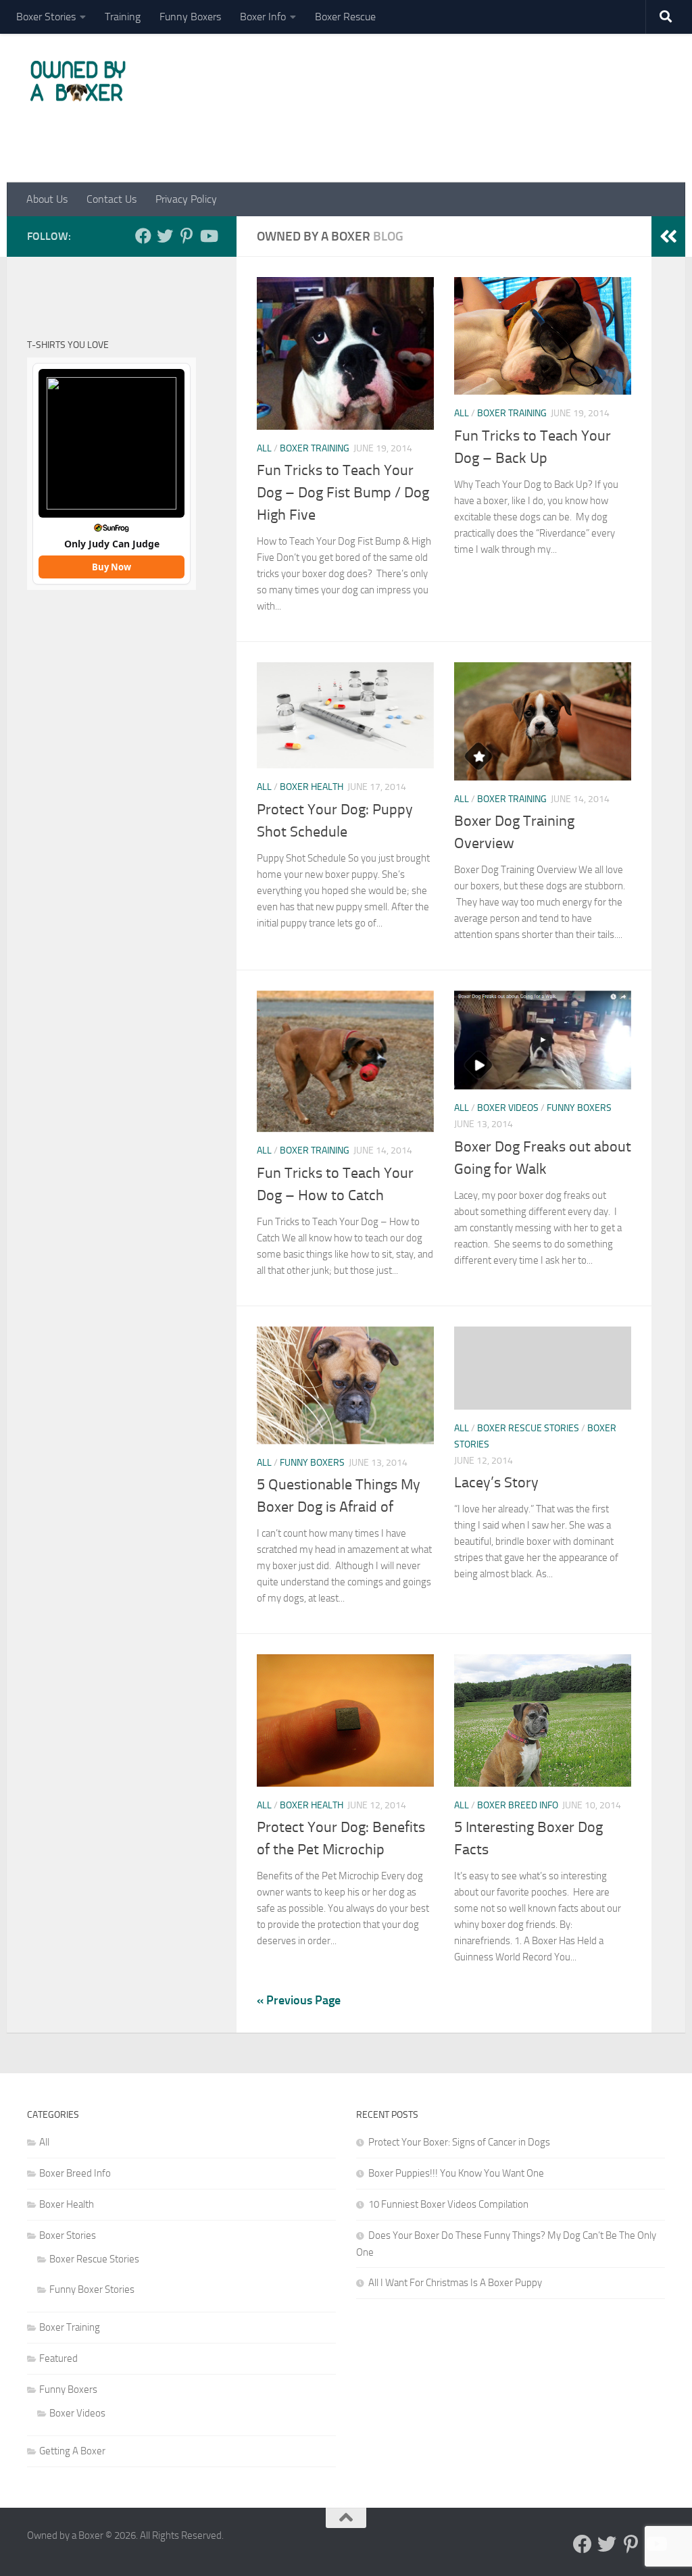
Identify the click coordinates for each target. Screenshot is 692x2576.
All (264, 448)
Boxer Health (312, 787)
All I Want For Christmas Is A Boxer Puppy (455, 2283)
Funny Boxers (190, 17)
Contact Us (112, 199)
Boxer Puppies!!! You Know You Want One (456, 2173)
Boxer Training (315, 448)
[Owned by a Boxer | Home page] (78, 81)
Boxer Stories (46, 17)
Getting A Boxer (72, 2451)
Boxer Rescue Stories (528, 1428)
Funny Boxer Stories (92, 2289)
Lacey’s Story (496, 1483)
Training (123, 17)
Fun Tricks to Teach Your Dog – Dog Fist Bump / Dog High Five (343, 493)
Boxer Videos (508, 1108)
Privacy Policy (186, 199)
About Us (47, 199)
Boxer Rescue (345, 17)
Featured (58, 2358)
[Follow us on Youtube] (208, 236)
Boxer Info (263, 17)
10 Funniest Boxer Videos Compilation (448, 2204)
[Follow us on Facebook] (143, 236)
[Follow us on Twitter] (165, 236)
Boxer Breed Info (518, 1805)
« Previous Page (299, 2000)
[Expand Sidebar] (668, 237)
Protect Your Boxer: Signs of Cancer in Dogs (459, 2142)
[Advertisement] (419, 117)
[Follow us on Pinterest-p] (187, 236)
